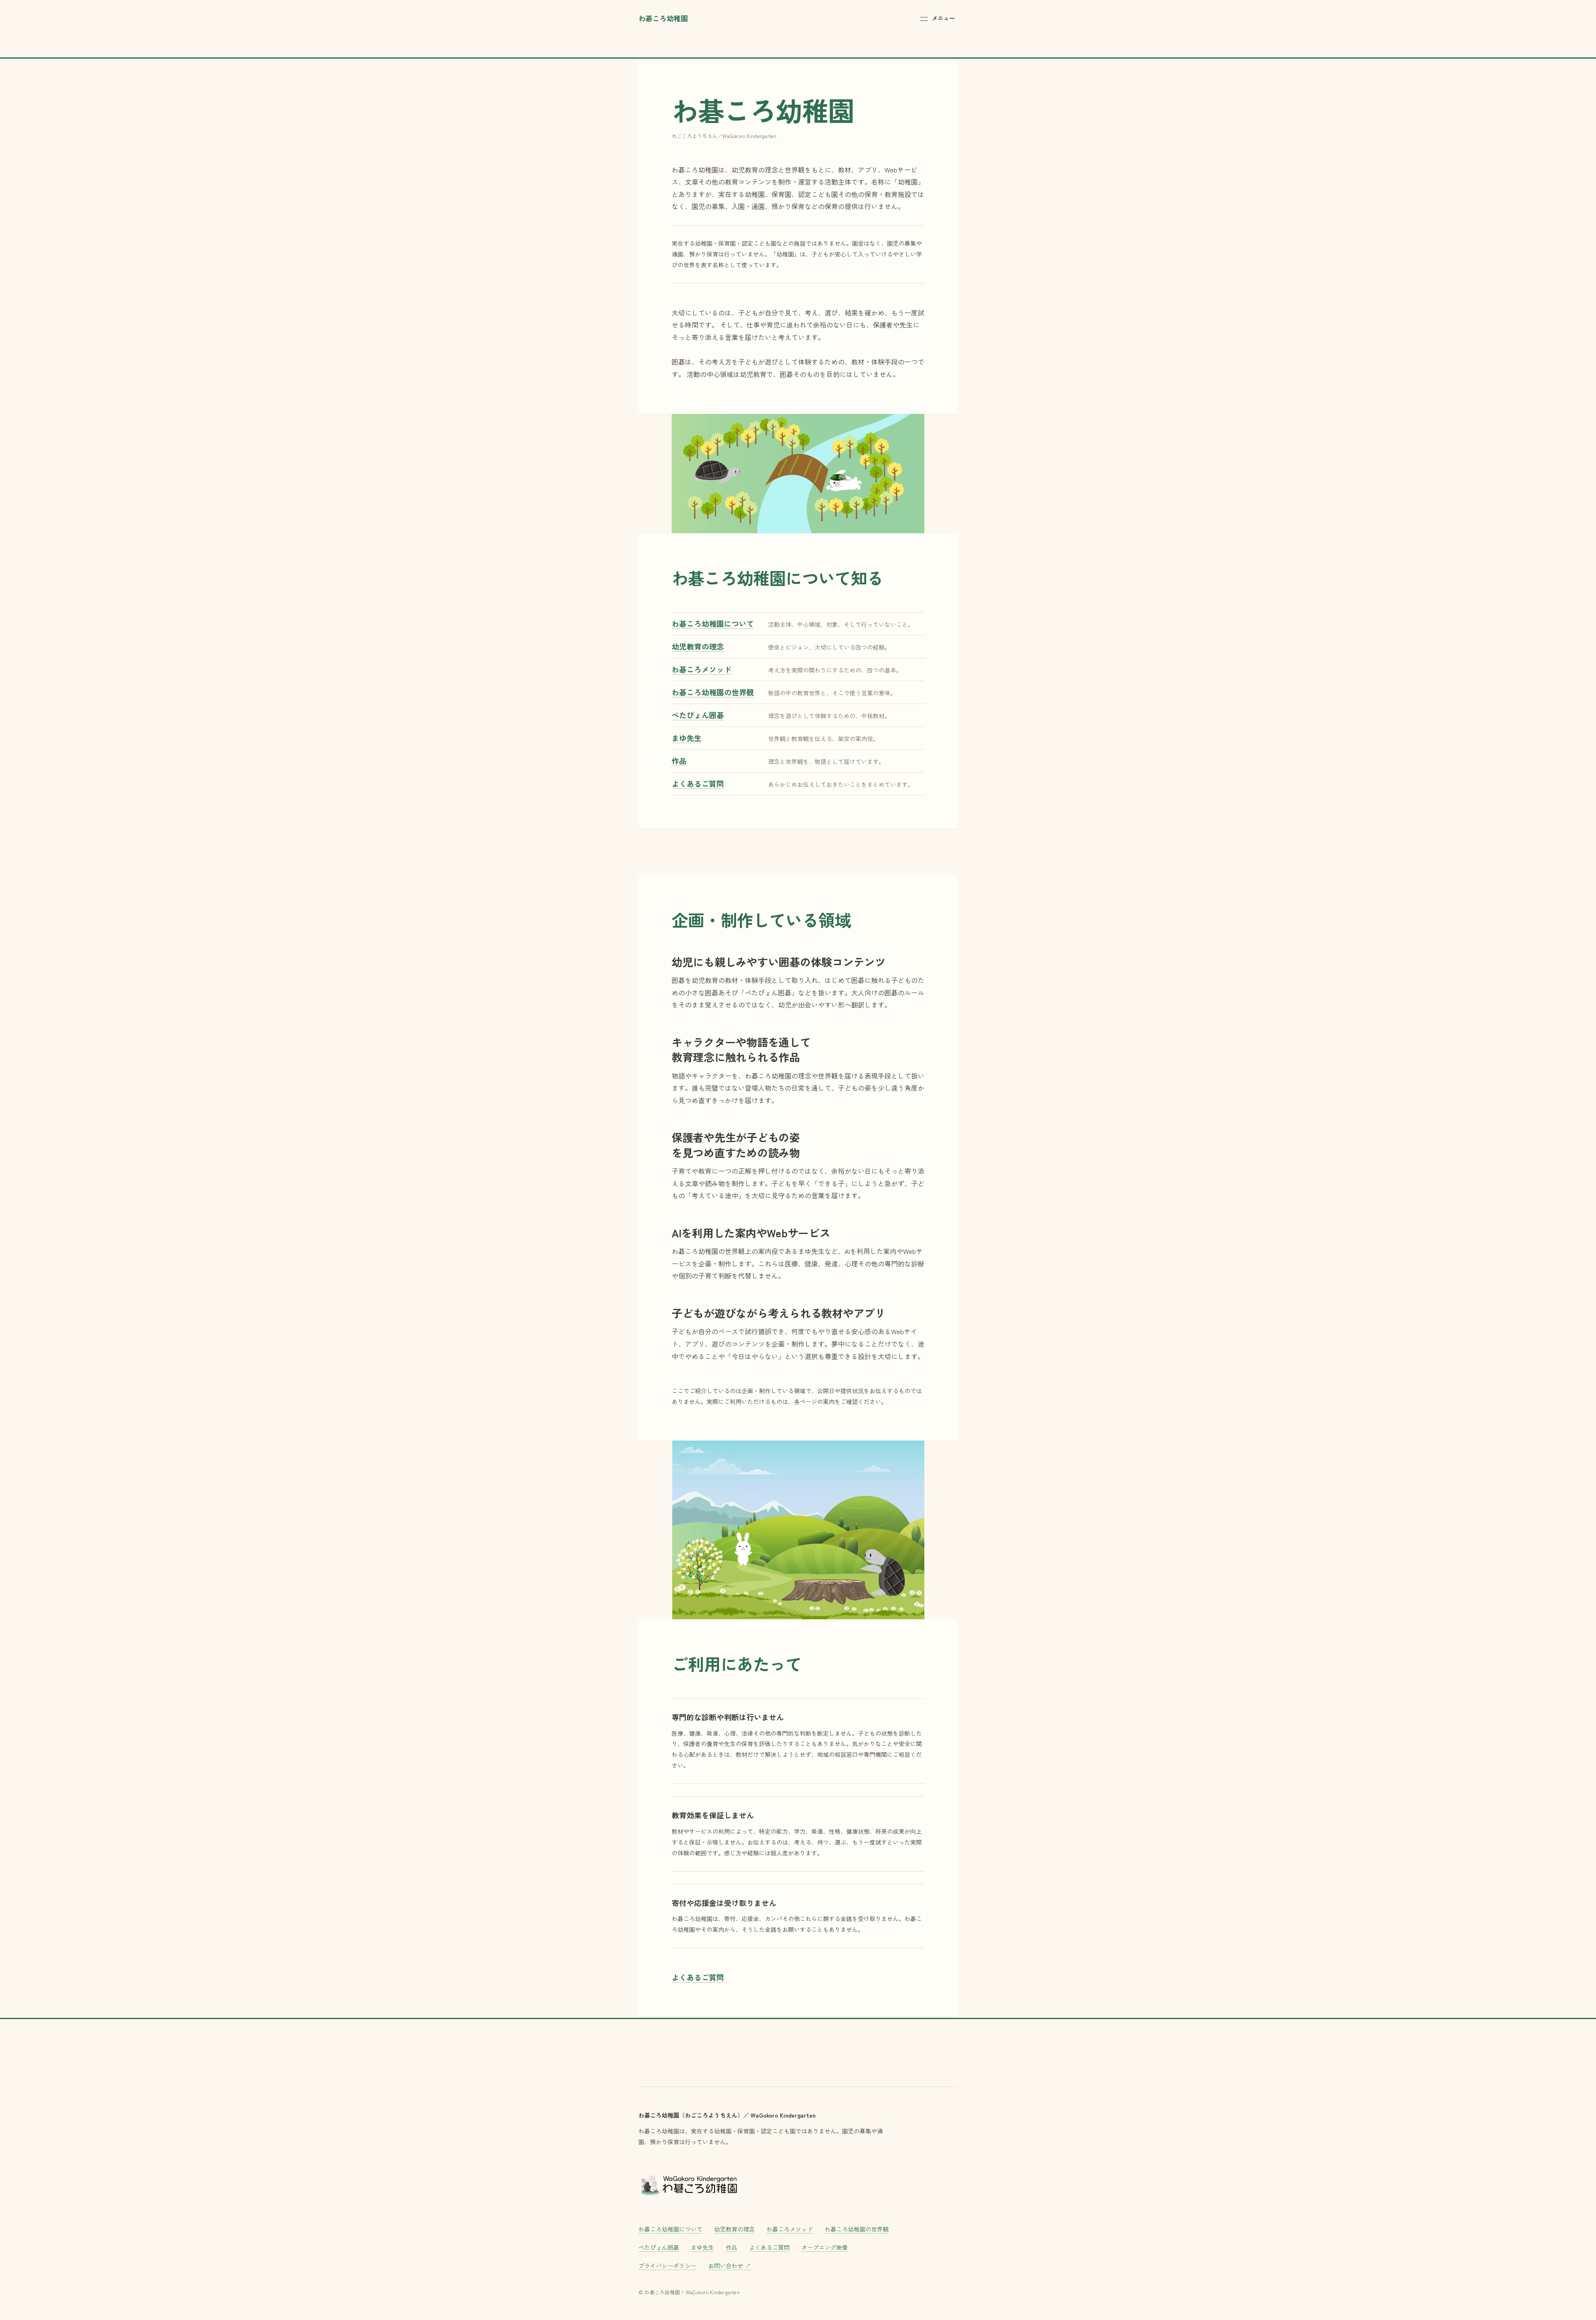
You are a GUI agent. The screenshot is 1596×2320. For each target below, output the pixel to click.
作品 (731, 2247)
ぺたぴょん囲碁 (659, 2247)
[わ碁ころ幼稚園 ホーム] (688, 2184)
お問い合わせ (729, 2265)
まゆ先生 (702, 2247)
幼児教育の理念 (734, 2229)
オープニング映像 (825, 2247)
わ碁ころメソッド (790, 2229)
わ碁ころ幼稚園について (670, 2229)
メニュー (943, 18)
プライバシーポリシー (667, 2266)
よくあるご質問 (698, 1977)
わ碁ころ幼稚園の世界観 (857, 2229)
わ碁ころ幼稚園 (663, 18)
